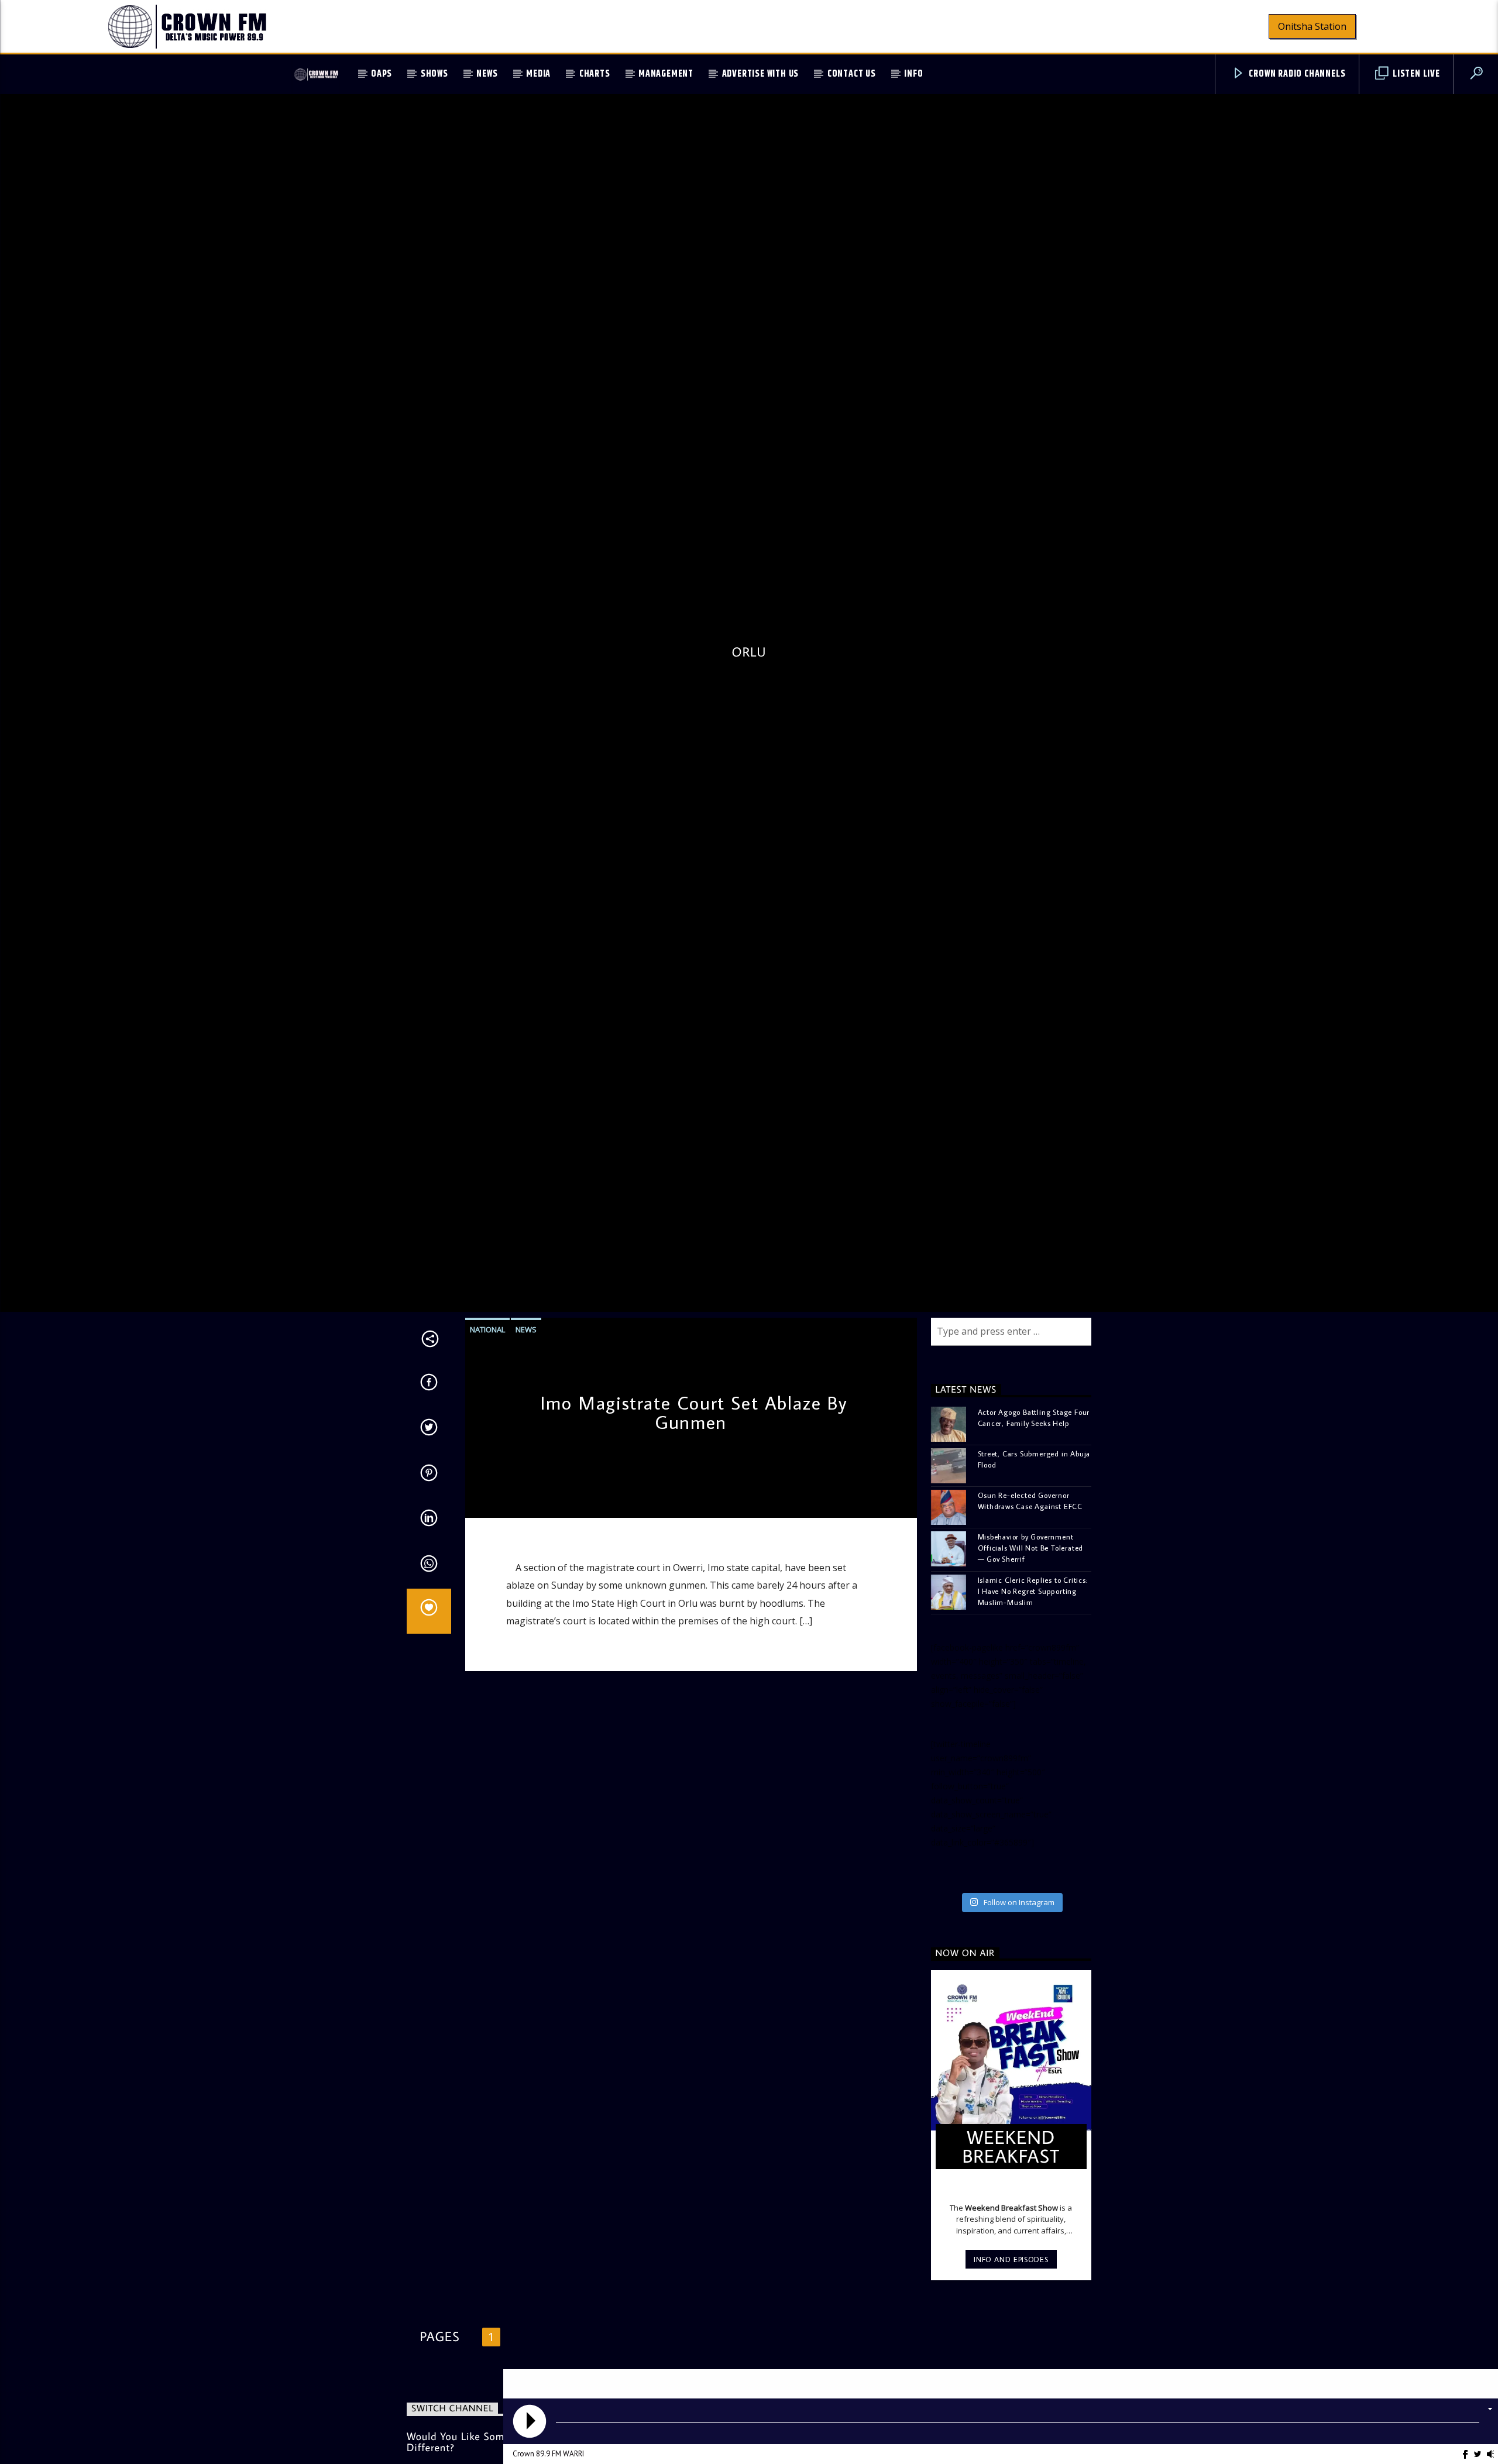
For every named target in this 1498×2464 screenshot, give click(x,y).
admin (485, 1596)
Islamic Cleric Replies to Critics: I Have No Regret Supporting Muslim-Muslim (1033, 1689)
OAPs (382, 74)
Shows (434, 74)
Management (666, 74)
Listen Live (1415, 74)
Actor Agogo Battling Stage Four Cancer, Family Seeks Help (1034, 1515)
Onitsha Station (1312, 26)
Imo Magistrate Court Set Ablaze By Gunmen (694, 1510)
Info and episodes (1011, 2357)
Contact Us (852, 74)
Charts (595, 74)
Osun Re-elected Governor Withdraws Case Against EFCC (1030, 1598)
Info (913, 74)
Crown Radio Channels (1296, 74)
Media (538, 74)
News (487, 74)
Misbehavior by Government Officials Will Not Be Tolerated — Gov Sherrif (1031, 1645)
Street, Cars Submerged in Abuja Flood (1034, 1557)
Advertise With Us (761, 74)
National (487, 1427)
